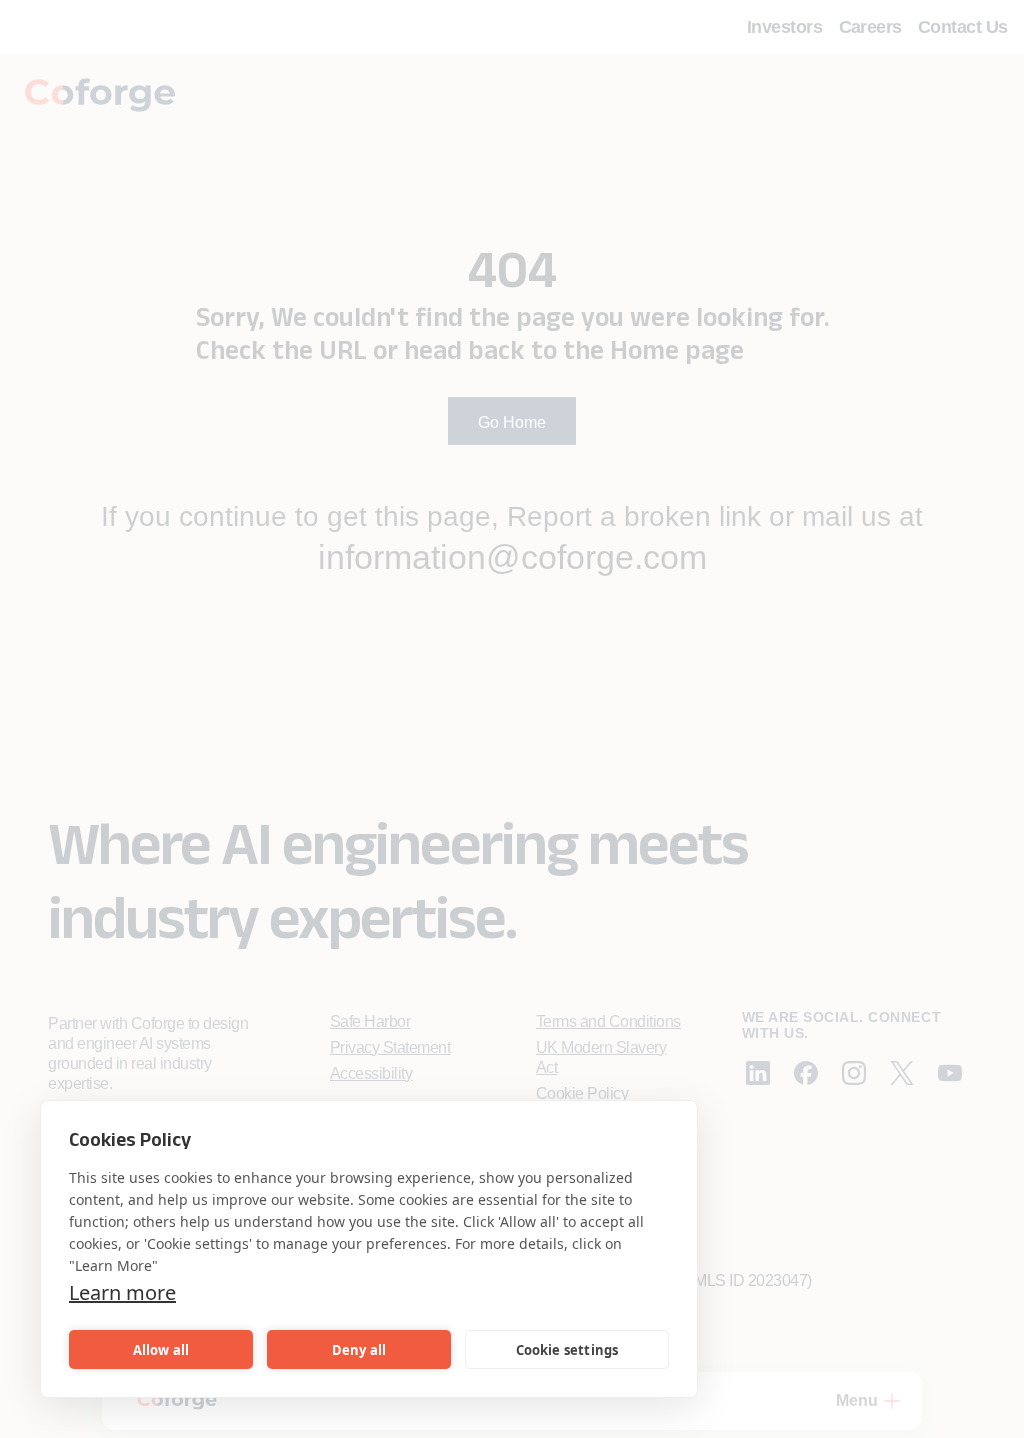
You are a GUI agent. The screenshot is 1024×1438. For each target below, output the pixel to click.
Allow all (161, 1350)
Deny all (359, 1350)
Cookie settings (567, 1350)
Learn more (122, 1292)
